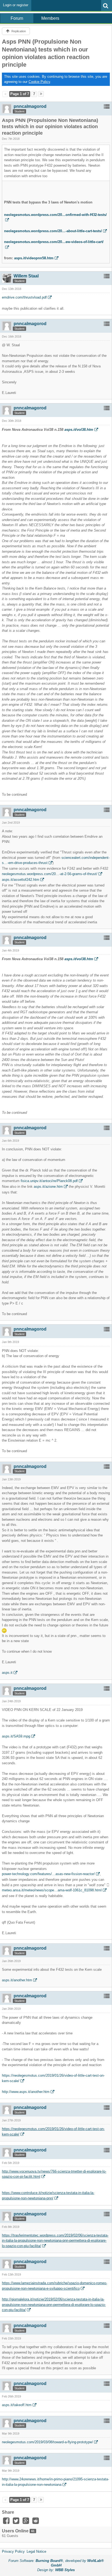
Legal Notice (36, 2551)
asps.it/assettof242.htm (21, 880)
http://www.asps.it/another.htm (26, 2092)
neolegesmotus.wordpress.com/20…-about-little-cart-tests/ (53, 231)
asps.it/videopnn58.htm (34, 258)
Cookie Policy (39, 82)
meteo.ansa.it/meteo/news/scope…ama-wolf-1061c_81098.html (52, 1890)
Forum (17, 18)
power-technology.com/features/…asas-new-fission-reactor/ (48, 1874)
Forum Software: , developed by (56, 2563)
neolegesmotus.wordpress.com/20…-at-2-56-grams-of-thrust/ (50, 874)
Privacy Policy (13, 2551)
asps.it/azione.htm (48, 1187)
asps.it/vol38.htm (79, 430)
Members (50, 18)
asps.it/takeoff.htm (17, 2405)
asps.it (7, 1673)
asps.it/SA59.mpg (16, 1736)
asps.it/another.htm (17, 1980)
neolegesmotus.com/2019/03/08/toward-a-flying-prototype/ (47, 2442)
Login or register (16, 5)
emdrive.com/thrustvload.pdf (24, 297)
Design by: (56, 2570)
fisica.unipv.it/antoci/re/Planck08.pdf (49, 1181)
